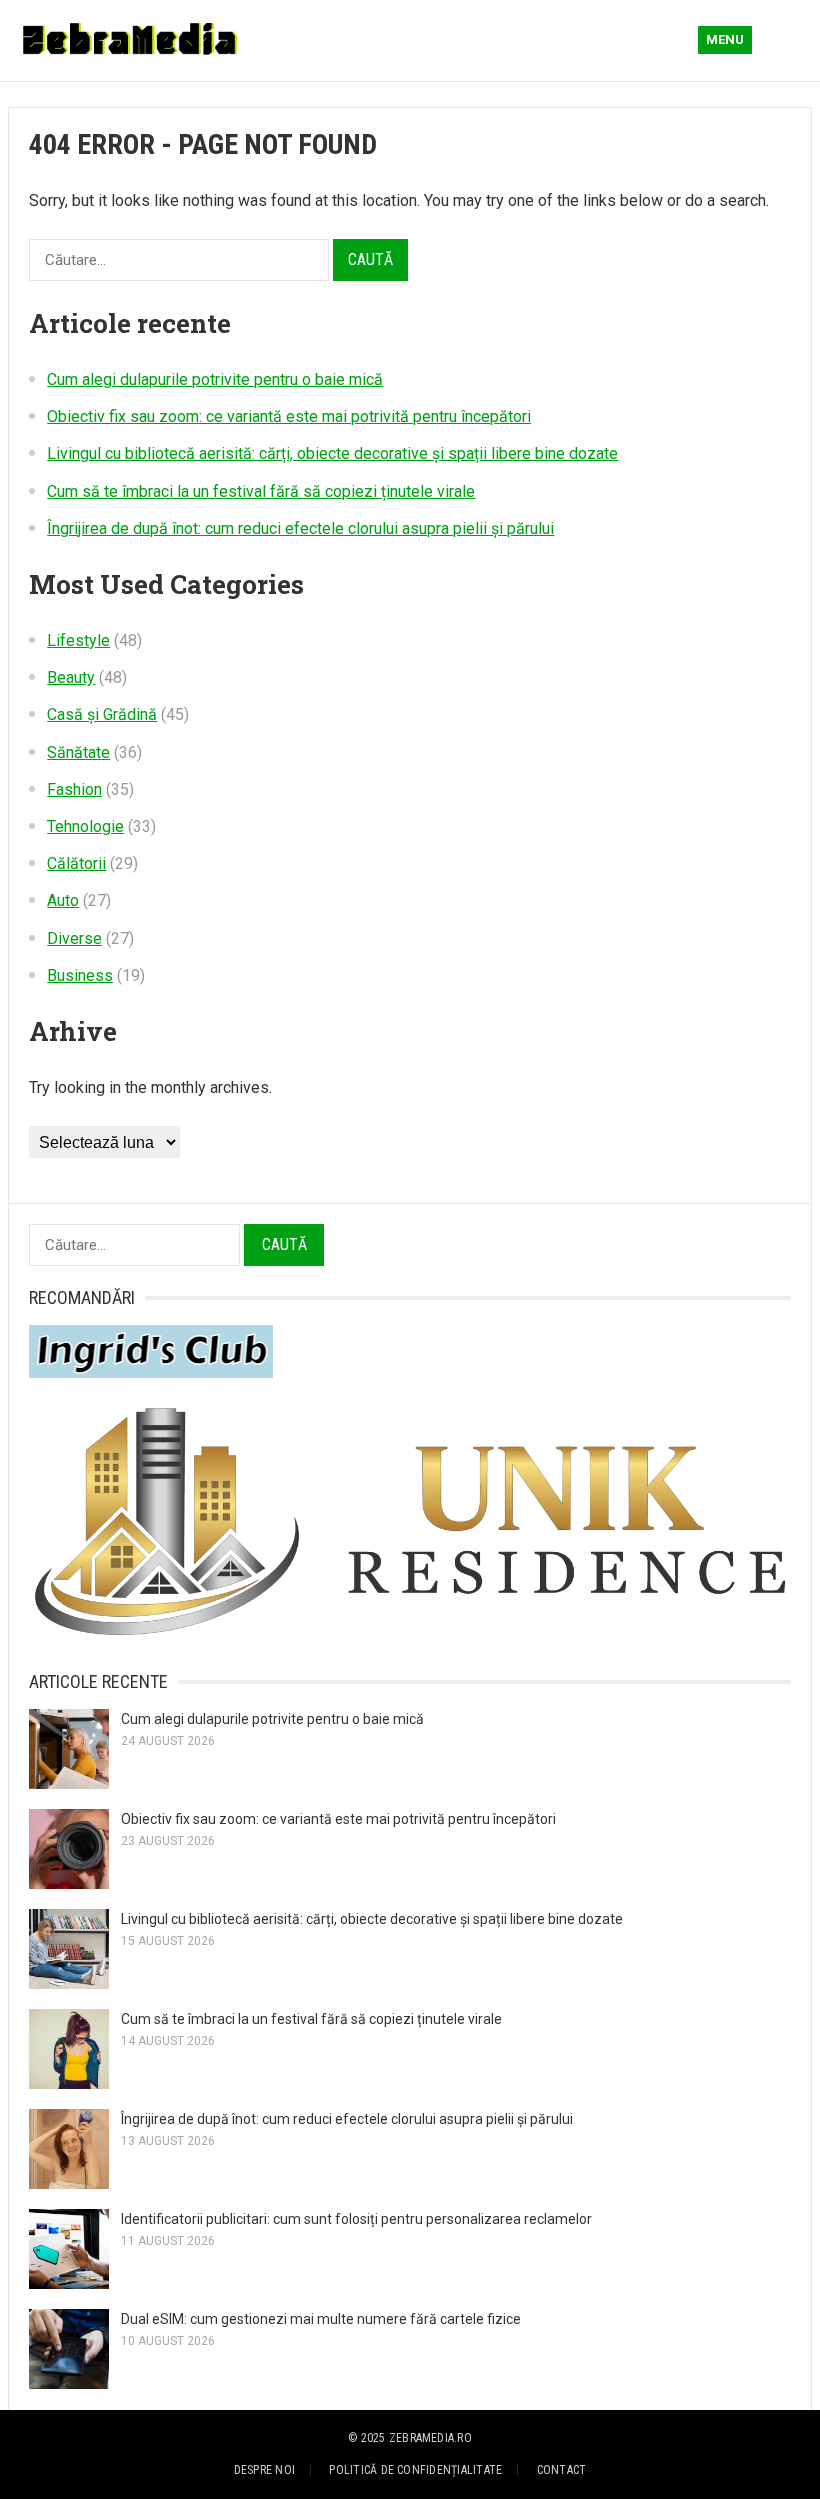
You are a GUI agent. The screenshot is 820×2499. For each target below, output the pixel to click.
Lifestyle (78, 640)
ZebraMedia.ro (430, 2438)
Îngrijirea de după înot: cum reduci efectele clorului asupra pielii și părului (300, 528)
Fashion (74, 789)
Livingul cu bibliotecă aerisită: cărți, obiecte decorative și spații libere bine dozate (332, 453)
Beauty (71, 677)
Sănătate (78, 752)
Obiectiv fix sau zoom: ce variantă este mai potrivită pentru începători (289, 416)
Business (80, 975)
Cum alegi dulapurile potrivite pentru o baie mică (215, 379)
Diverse (74, 938)
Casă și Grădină (102, 714)
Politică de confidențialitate (415, 2470)
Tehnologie (85, 826)
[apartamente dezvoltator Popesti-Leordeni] (410, 1635)
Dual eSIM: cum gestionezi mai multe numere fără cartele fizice (321, 2319)
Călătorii (76, 863)
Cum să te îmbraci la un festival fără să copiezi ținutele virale (261, 491)
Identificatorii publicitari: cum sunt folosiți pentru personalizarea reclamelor (356, 2219)
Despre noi (264, 2470)
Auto (63, 900)
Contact (562, 2470)
